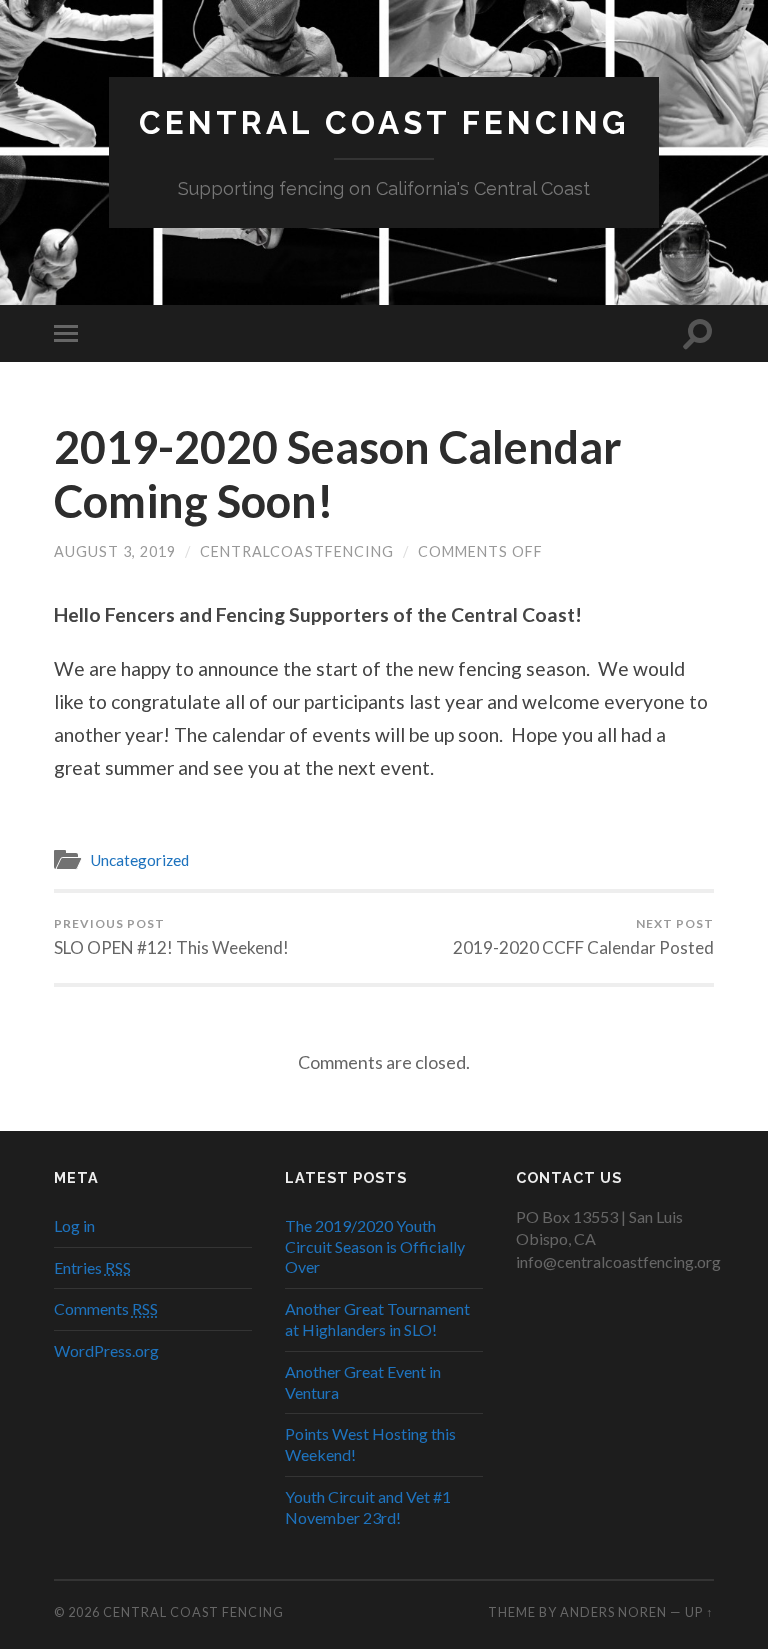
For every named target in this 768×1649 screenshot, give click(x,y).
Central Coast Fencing (384, 122)
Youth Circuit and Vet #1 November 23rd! (368, 1507)
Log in (74, 1225)
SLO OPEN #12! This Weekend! (171, 937)
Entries (92, 1267)
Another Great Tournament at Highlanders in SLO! (377, 1319)
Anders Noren (613, 1612)
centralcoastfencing (297, 551)
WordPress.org (106, 1350)
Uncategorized (139, 860)
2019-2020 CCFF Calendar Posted (583, 937)
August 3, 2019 (115, 551)
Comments (106, 1308)
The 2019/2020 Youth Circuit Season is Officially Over (375, 1246)
